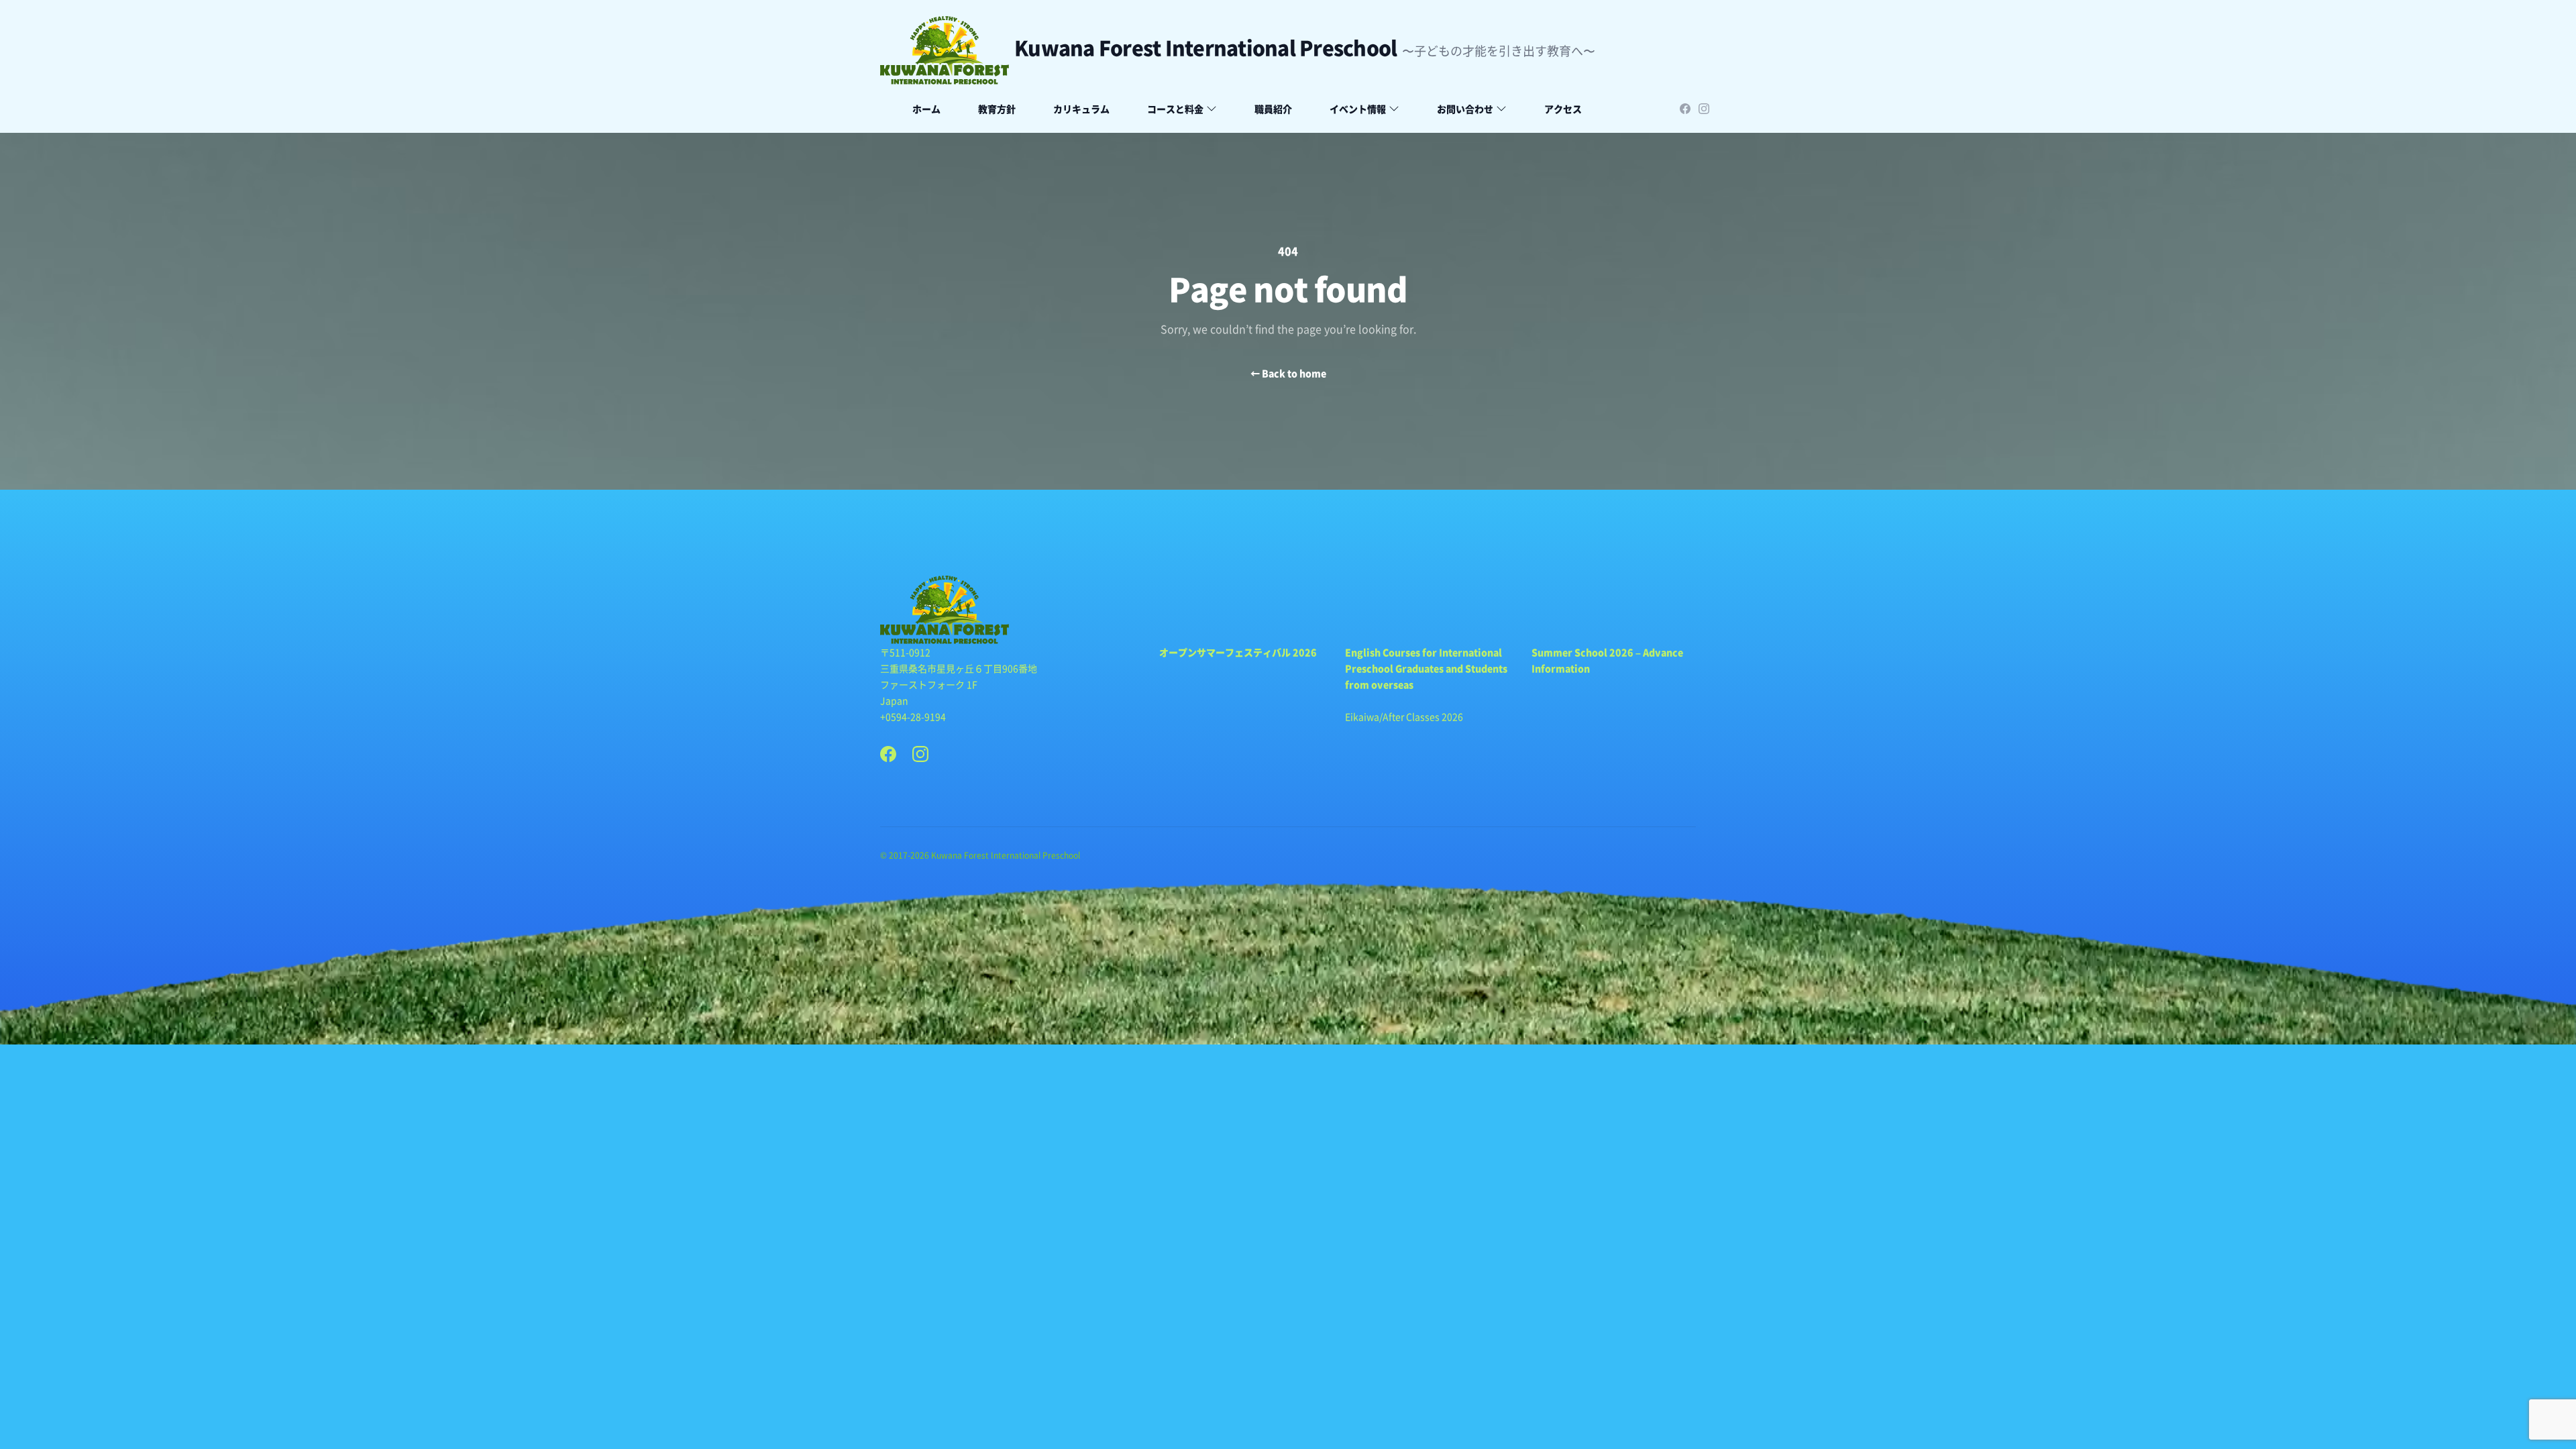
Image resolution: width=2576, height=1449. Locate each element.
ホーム (926, 109)
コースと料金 (1175, 109)
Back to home (1288, 373)
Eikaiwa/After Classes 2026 (1404, 716)
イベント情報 (1358, 109)
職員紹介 (1273, 109)
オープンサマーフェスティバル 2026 (1238, 652)
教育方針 (997, 109)
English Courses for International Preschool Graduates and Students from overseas (1426, 668)
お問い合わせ (1465, 109)
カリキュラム (1081, 109)
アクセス (1563, 109)
